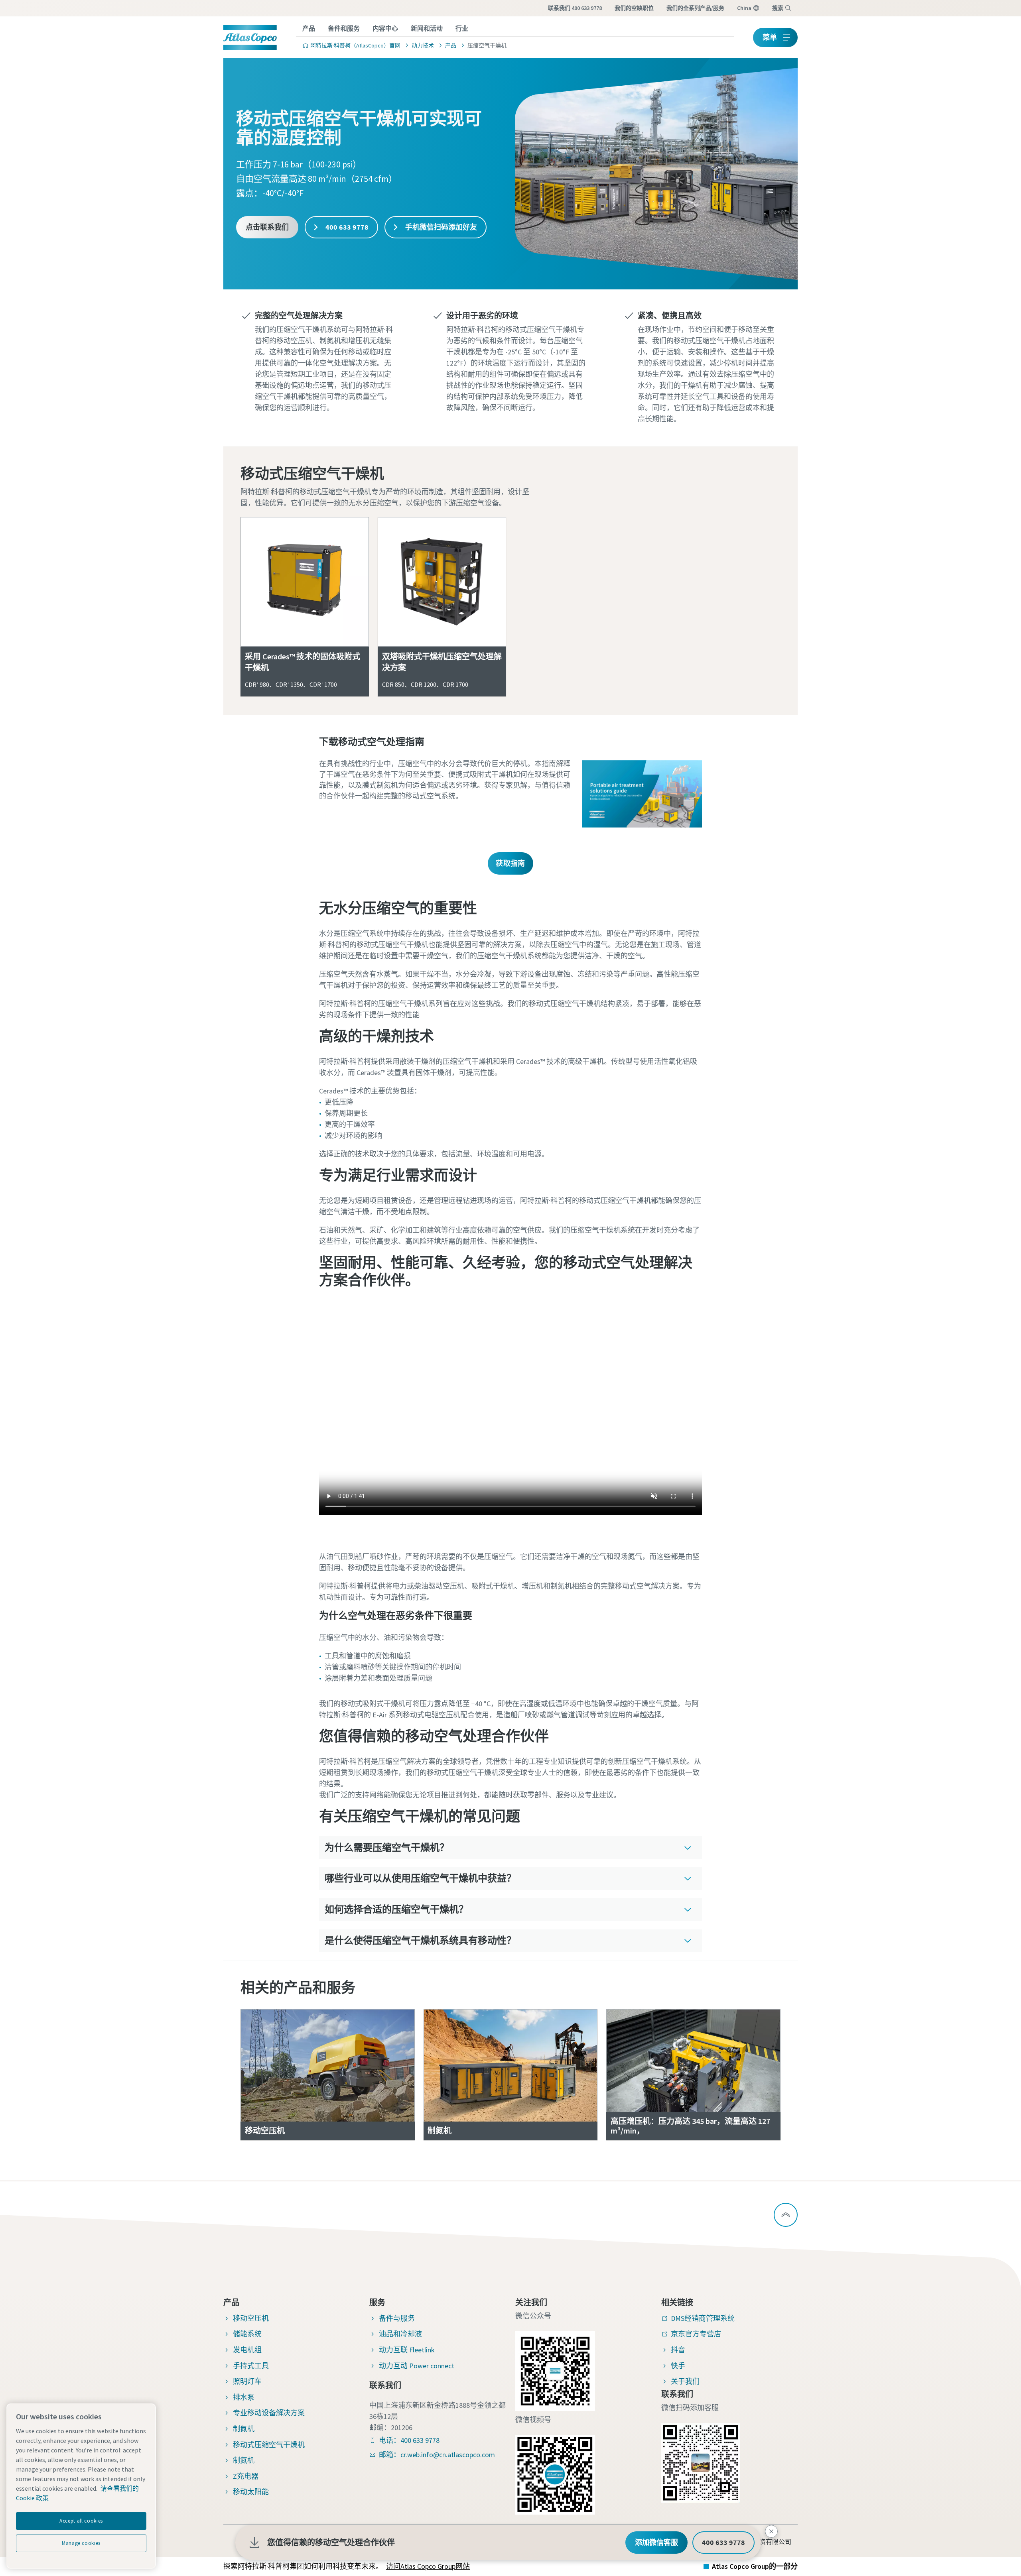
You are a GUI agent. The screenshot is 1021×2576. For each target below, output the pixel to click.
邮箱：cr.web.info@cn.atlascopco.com (437, 2455)
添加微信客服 (656, 2542)
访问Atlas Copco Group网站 (428, 2566)
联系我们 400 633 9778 (575, 8)
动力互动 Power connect (417, 2366)
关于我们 (685, 2381)
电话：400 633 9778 (409, 2440)
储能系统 (247, 2334)
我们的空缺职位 (634, 8)
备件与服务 (397, 2318)
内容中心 (385, 28)
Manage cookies (81, 2543)
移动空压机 (251, 2318)
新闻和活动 (427, 28)
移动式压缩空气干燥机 (269, 2445)
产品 (309, 28)
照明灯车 (247, 2381)
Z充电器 (246, 2476)
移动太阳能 (251, 2492)
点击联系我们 (267, 227)
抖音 (678, 2350)
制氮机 (244, 2429)
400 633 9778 (346, 227)
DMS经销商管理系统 (703, 2318)
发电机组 (247, 2350)
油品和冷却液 (400, 2334)
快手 (678, 2366)
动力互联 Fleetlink (407, 2350)
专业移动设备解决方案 (269, 2413)
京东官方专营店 (696, 2334)
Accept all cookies (81, 2521)
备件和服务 (344, 28)
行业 (462, 28)
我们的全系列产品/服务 (695, 8)
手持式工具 (251, 2366)
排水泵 (244, 2397)
